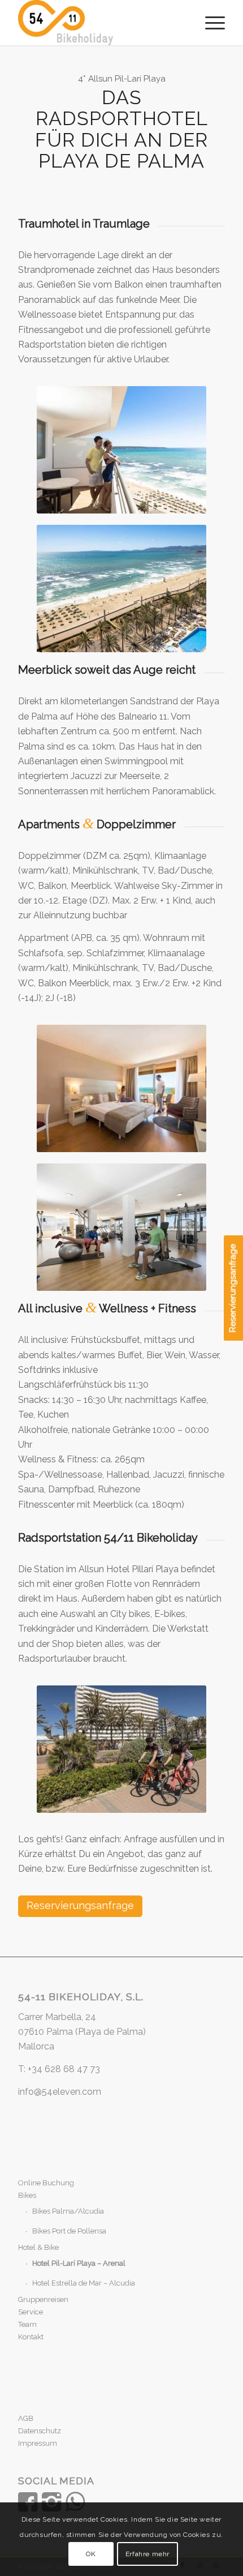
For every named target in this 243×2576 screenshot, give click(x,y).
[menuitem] (209, 23)
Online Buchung (46, 2183)
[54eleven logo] (101, 23)
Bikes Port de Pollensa (69, 2231)
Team (27, 2324)
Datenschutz (40, 2431)
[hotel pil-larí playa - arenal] (121, 450)
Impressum (38, 2443)
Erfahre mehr (147, 2554)
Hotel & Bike (38, 2247)
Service (31, 2312)
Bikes (27, 2195)
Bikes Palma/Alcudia (68, 2211)
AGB (26, 2418)
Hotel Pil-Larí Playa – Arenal (79, 2263)
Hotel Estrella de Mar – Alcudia (84, 2283)
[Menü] (209, 23)
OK (91, 2554)
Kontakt (31, 2337)
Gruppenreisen (43, 2299)
